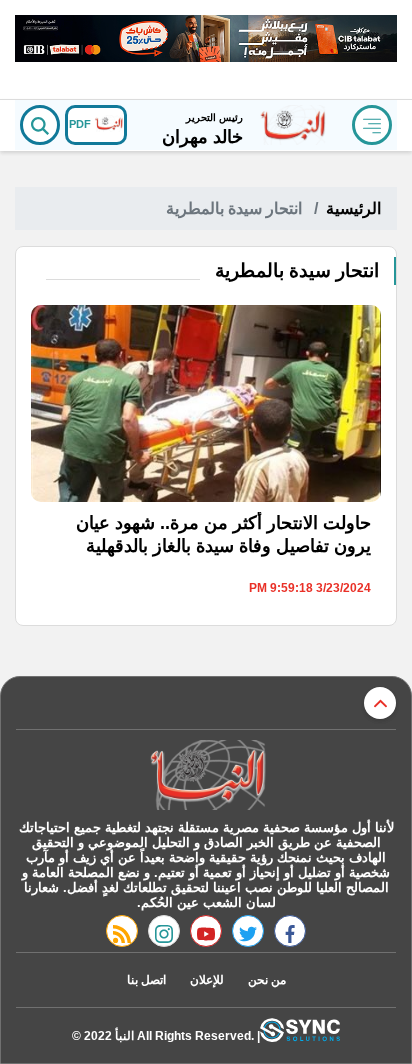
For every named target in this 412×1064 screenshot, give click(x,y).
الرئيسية (353, 208)
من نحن (267, 980)
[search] (40, 125)
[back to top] (380, 703)
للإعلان (207, 980)
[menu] (372, 125)
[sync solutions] (300, 1035)
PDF (81, 124)
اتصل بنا (146, 980)
